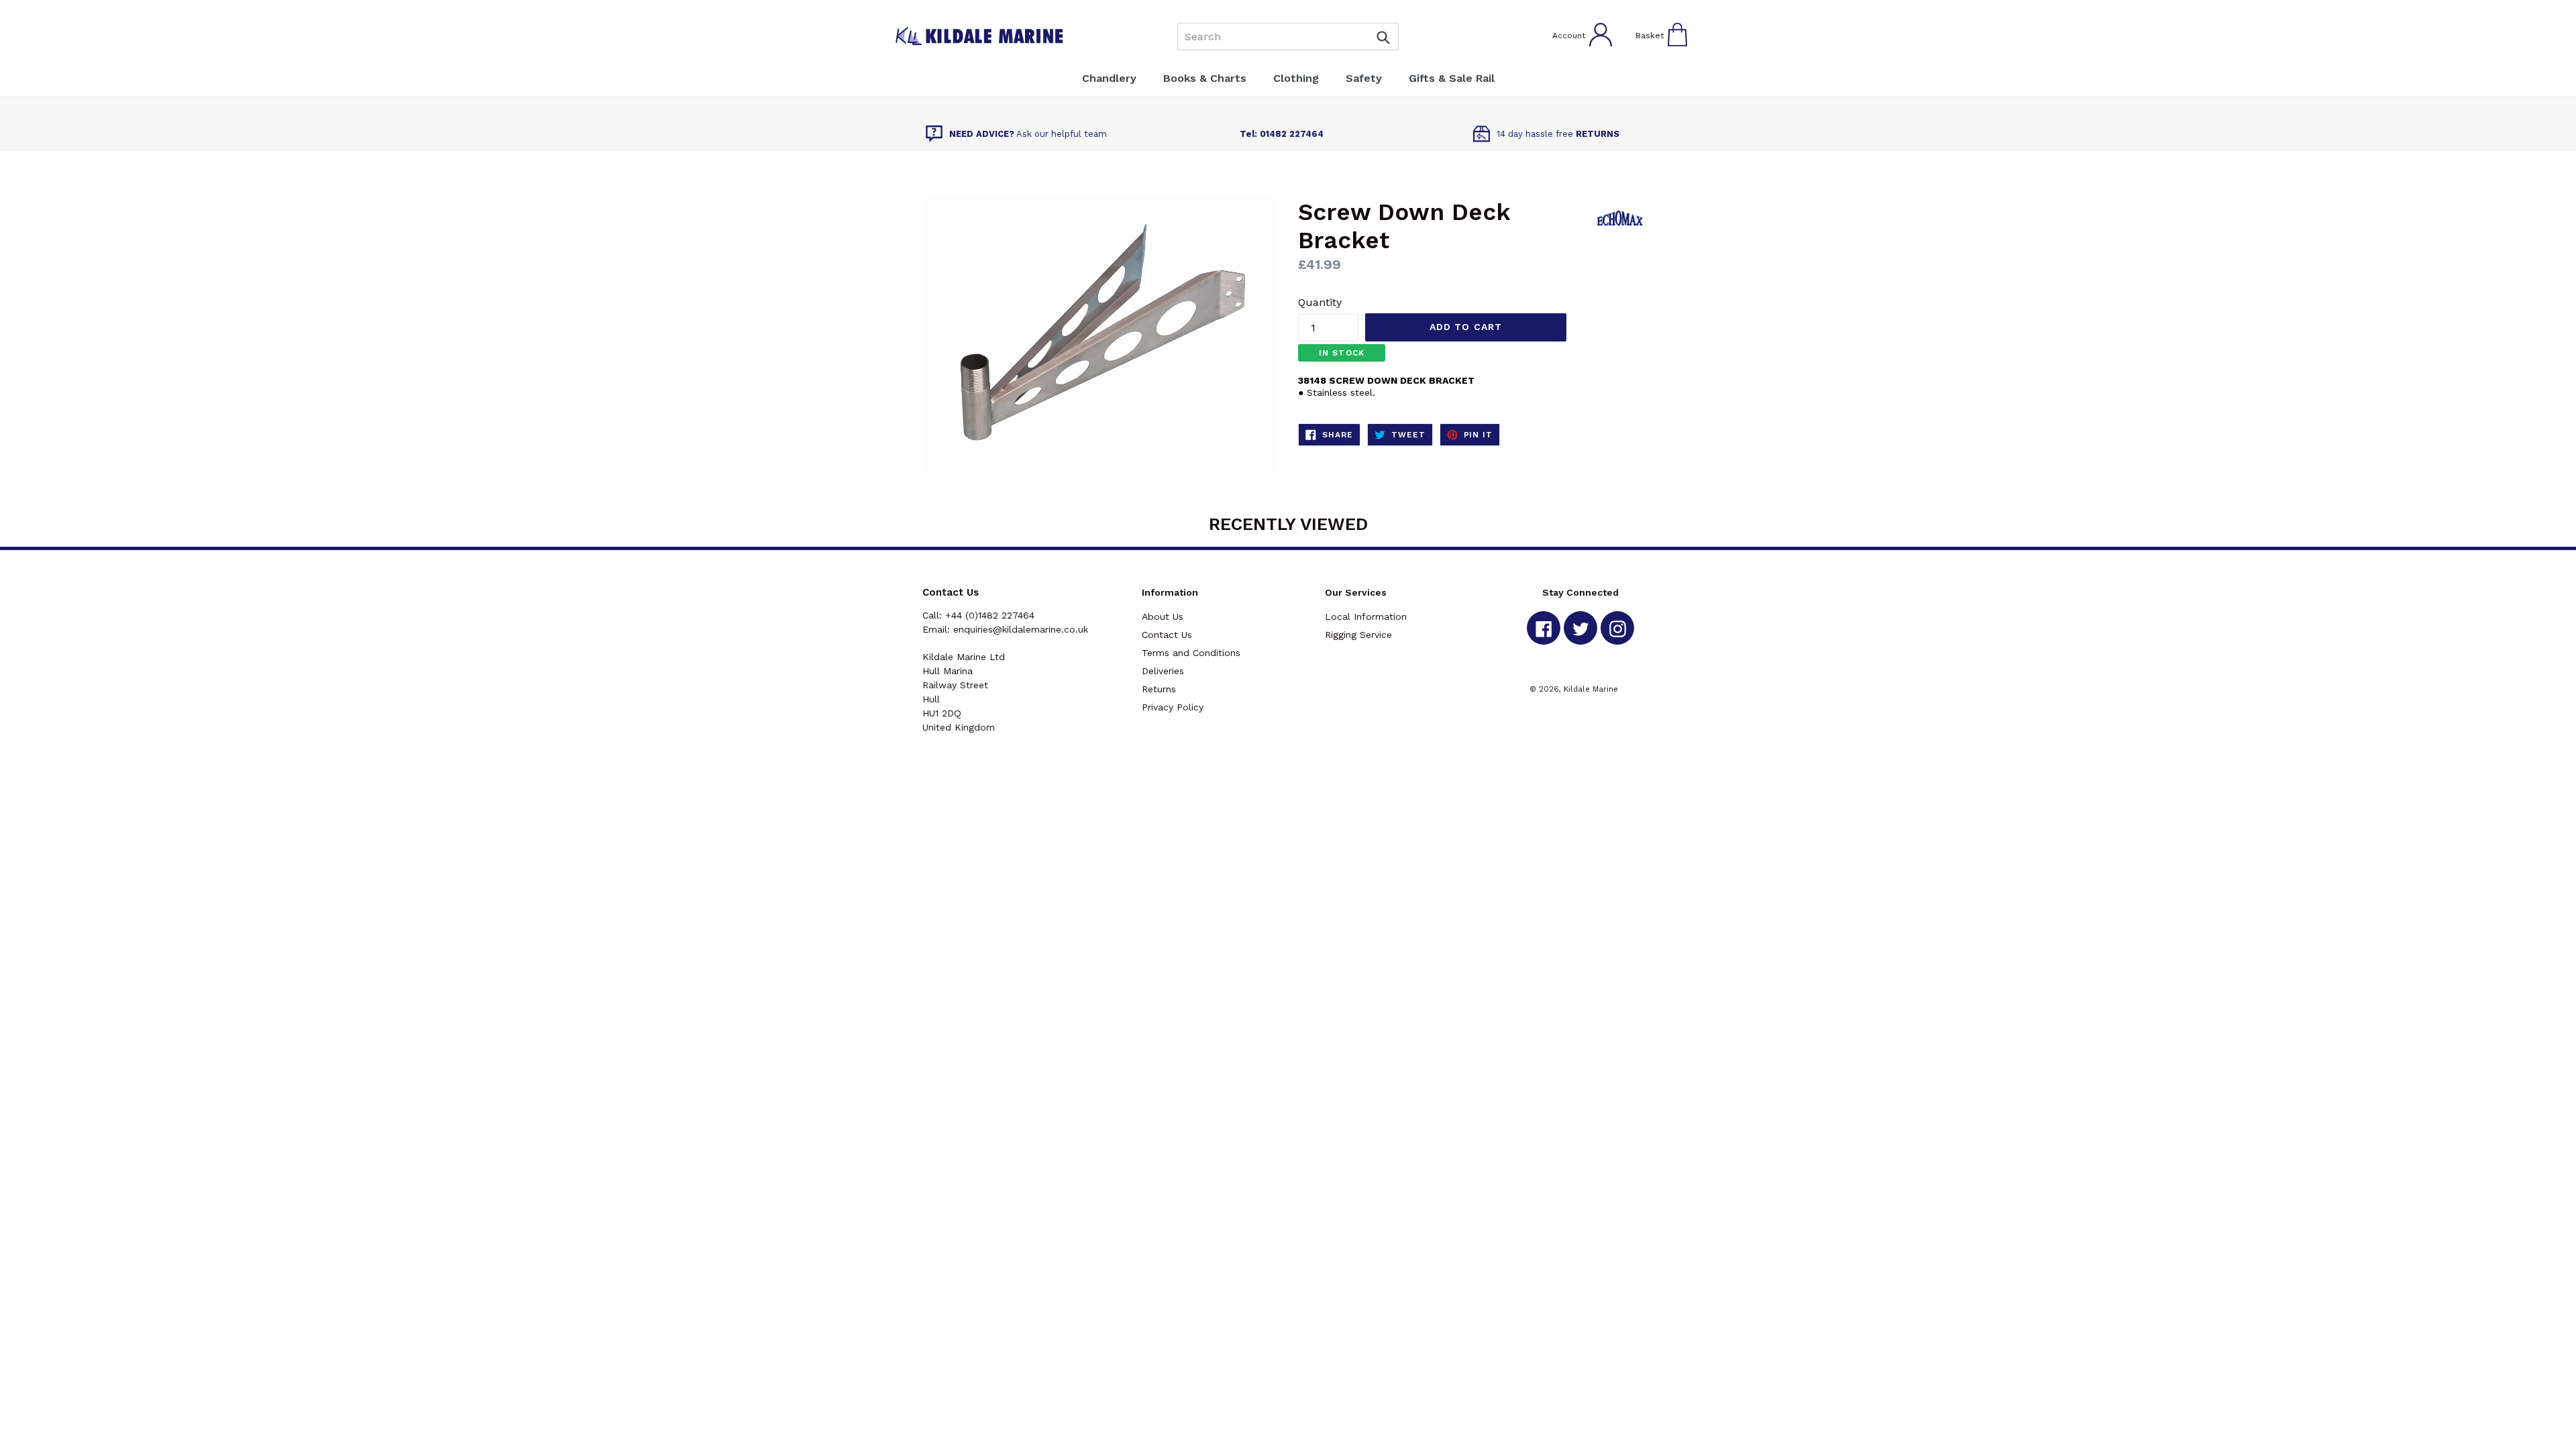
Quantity (1320, 302)
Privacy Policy (1173, 707)
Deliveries (1163, 671)
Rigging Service (1358, 635)
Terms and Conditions (1191, 653)
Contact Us (1167, 635)
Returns (1159, 689)
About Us (1163, 616)
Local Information (1366, 616)
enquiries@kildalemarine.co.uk (1021, 629)
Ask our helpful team (1028, 134)
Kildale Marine (1591, 689)
